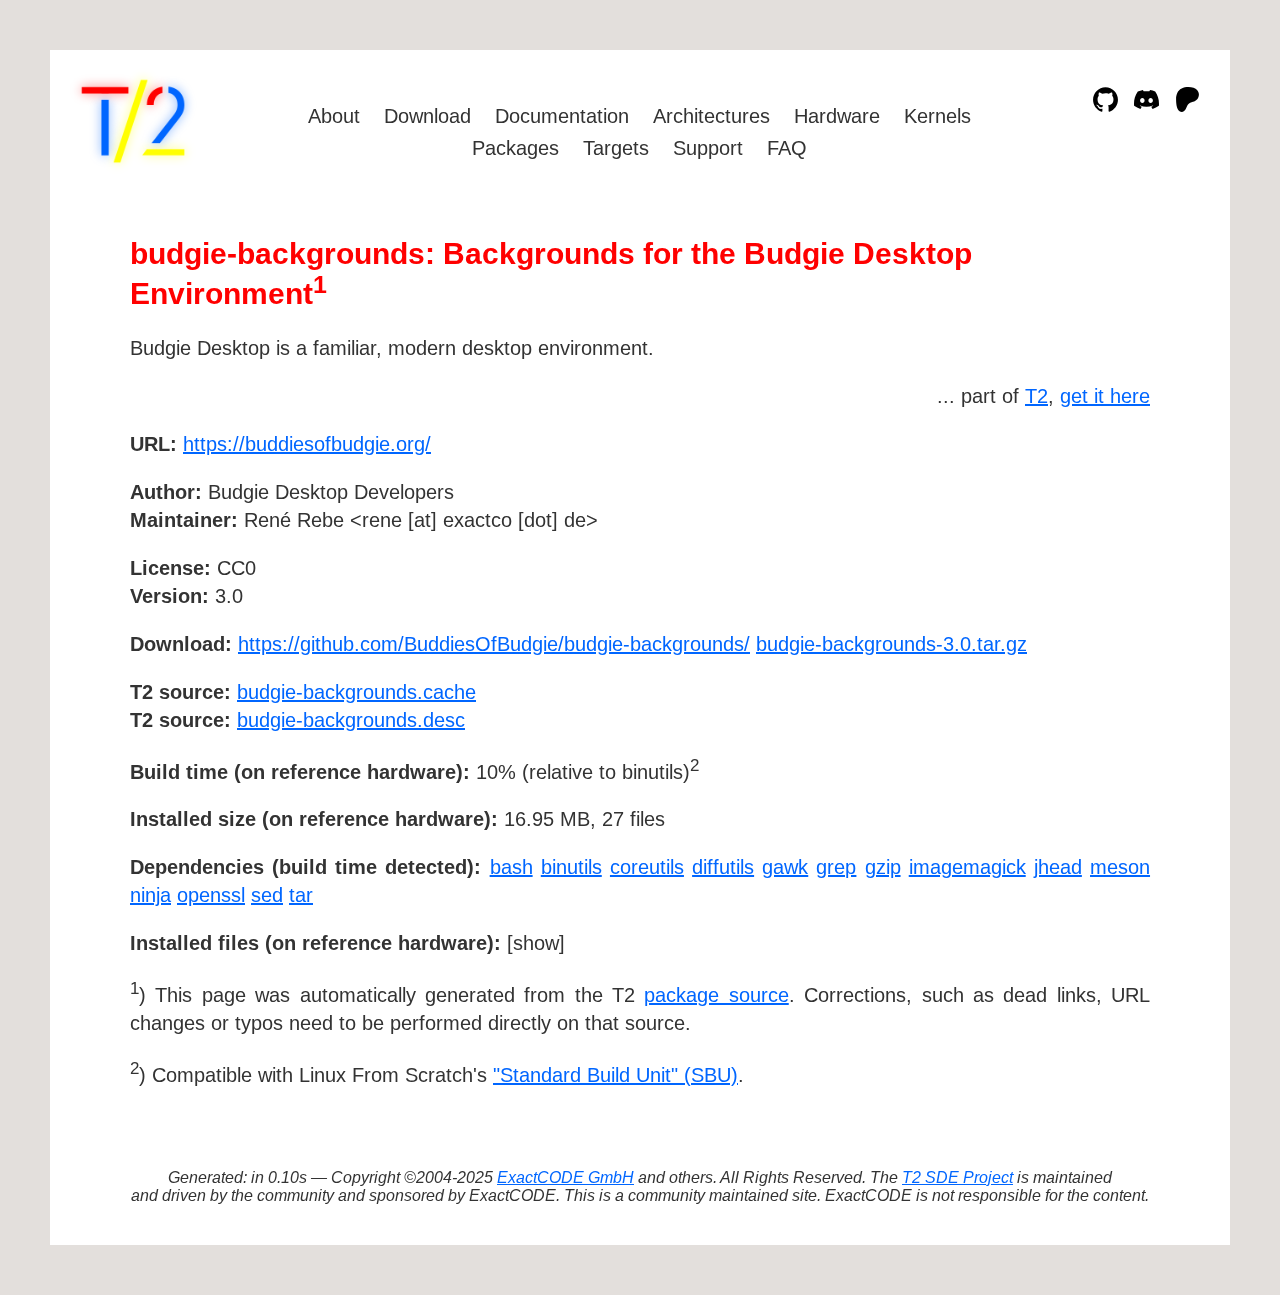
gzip (883, 867)
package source (716, 995)
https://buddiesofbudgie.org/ (307, 444)
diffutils (723, 867)
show (536, 943)
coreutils (647, 867)
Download (427, 116)
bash (511, 867)
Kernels (937, 116)
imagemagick (967, 867)
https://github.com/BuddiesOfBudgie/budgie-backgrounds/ (494, 644)
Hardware (837, 116)
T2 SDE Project (957, 1177)
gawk (785, 867)
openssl (211, 895)
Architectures (711, 116)
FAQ (787, 148)
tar (301, 895)
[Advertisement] (1090, 560)
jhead (1058, 867)
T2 (1036, 396)
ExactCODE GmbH (565, 1177)
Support (708, 148)
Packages (515, 148)
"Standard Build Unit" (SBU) (615, 1075)
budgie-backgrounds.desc (351, 720)
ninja (150, 895)
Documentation (562, 116)
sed (267, 895)
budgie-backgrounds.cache (356, 692)
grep (836, 867)
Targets (616, 148)
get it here (1105, 396)
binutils (571, 867)
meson (1120, 867)
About (334, 116)
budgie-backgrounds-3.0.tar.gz (891, 644)
